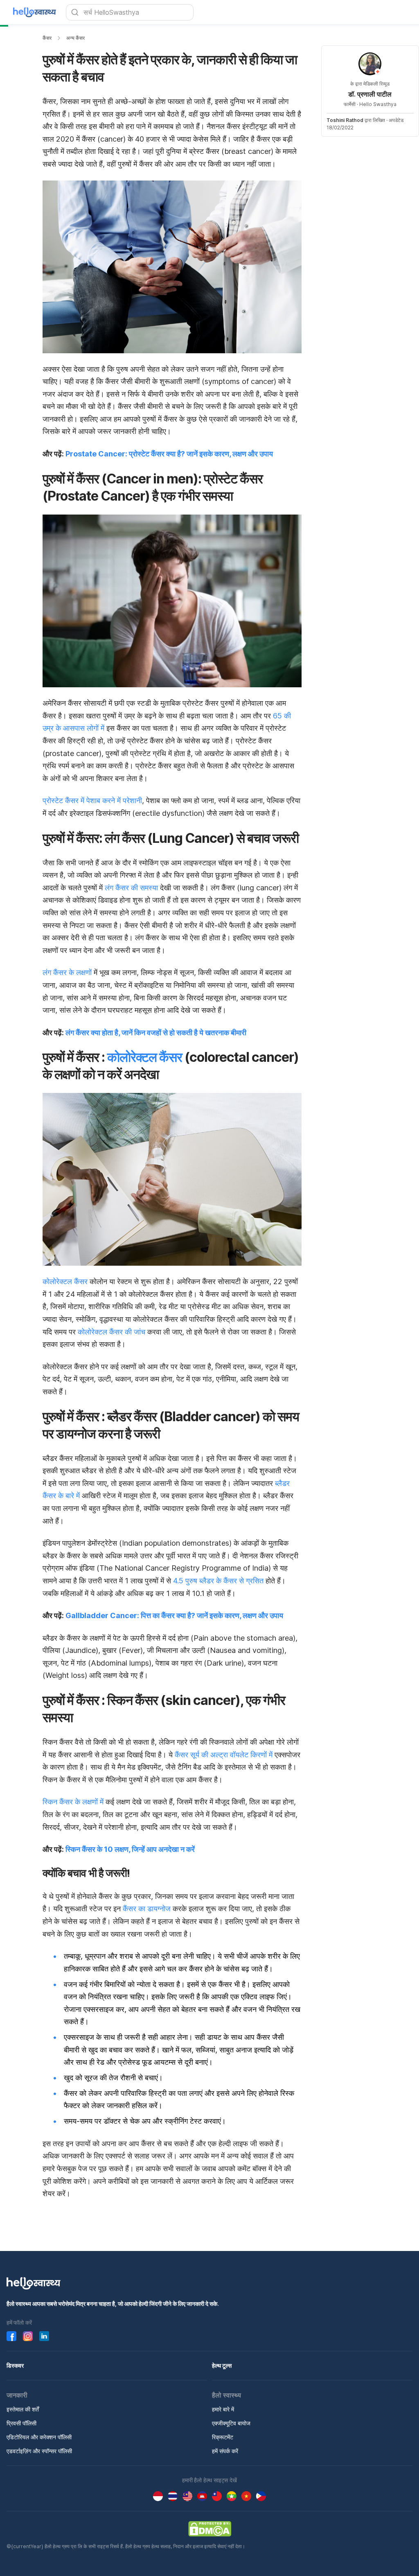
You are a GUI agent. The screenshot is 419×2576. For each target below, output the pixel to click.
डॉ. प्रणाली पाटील (370, 94)
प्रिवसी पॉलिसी (21, 2423)
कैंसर (47, 38)
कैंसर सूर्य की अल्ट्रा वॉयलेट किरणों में (224, 1755)
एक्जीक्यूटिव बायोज (231, 2423)
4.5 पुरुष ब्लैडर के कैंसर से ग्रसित (218, 1581)
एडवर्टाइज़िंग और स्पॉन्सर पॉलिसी (39, 2451)
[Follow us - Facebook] (11, 2336)
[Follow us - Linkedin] (44, 2336)
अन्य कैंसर (75, 38)
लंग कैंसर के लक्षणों (68, 972)
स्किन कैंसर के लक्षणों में (74, 1802)
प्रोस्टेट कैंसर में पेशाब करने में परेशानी (92, 800)
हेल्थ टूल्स (222, 2365)
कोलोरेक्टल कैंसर (145, 1057)
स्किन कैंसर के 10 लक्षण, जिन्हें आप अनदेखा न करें (130, 1849)
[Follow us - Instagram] (28, 2336)
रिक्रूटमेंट (223, 2437)
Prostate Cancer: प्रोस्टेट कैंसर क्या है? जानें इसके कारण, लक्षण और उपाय (169, 454)
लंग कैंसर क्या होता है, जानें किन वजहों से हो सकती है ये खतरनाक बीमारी (156, 1033)
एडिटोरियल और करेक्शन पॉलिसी (39, 2437)
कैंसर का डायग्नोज (148, 1909)
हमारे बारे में (223, 2409)
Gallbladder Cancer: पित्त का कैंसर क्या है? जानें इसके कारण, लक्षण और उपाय (174, 1615)
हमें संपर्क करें (225, 2451)
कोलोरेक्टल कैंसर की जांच (113, 1332)
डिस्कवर (15, 2365)
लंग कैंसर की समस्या (131, 888)
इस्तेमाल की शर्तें (23, 2409)
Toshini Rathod (345, 120)
